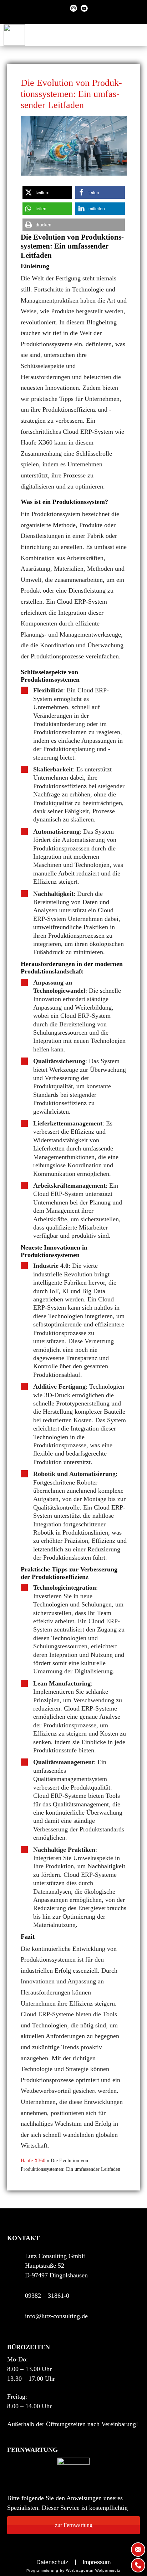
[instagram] (73, 8)
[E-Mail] (138, 2550)
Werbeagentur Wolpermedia (93, 2570)
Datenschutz (52, 2562)
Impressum (97, 2562)
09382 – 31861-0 (47, 2296)
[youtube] (84, 8)
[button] (47, 193)
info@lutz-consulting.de (56, 2316)
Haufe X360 (33, 2161)
